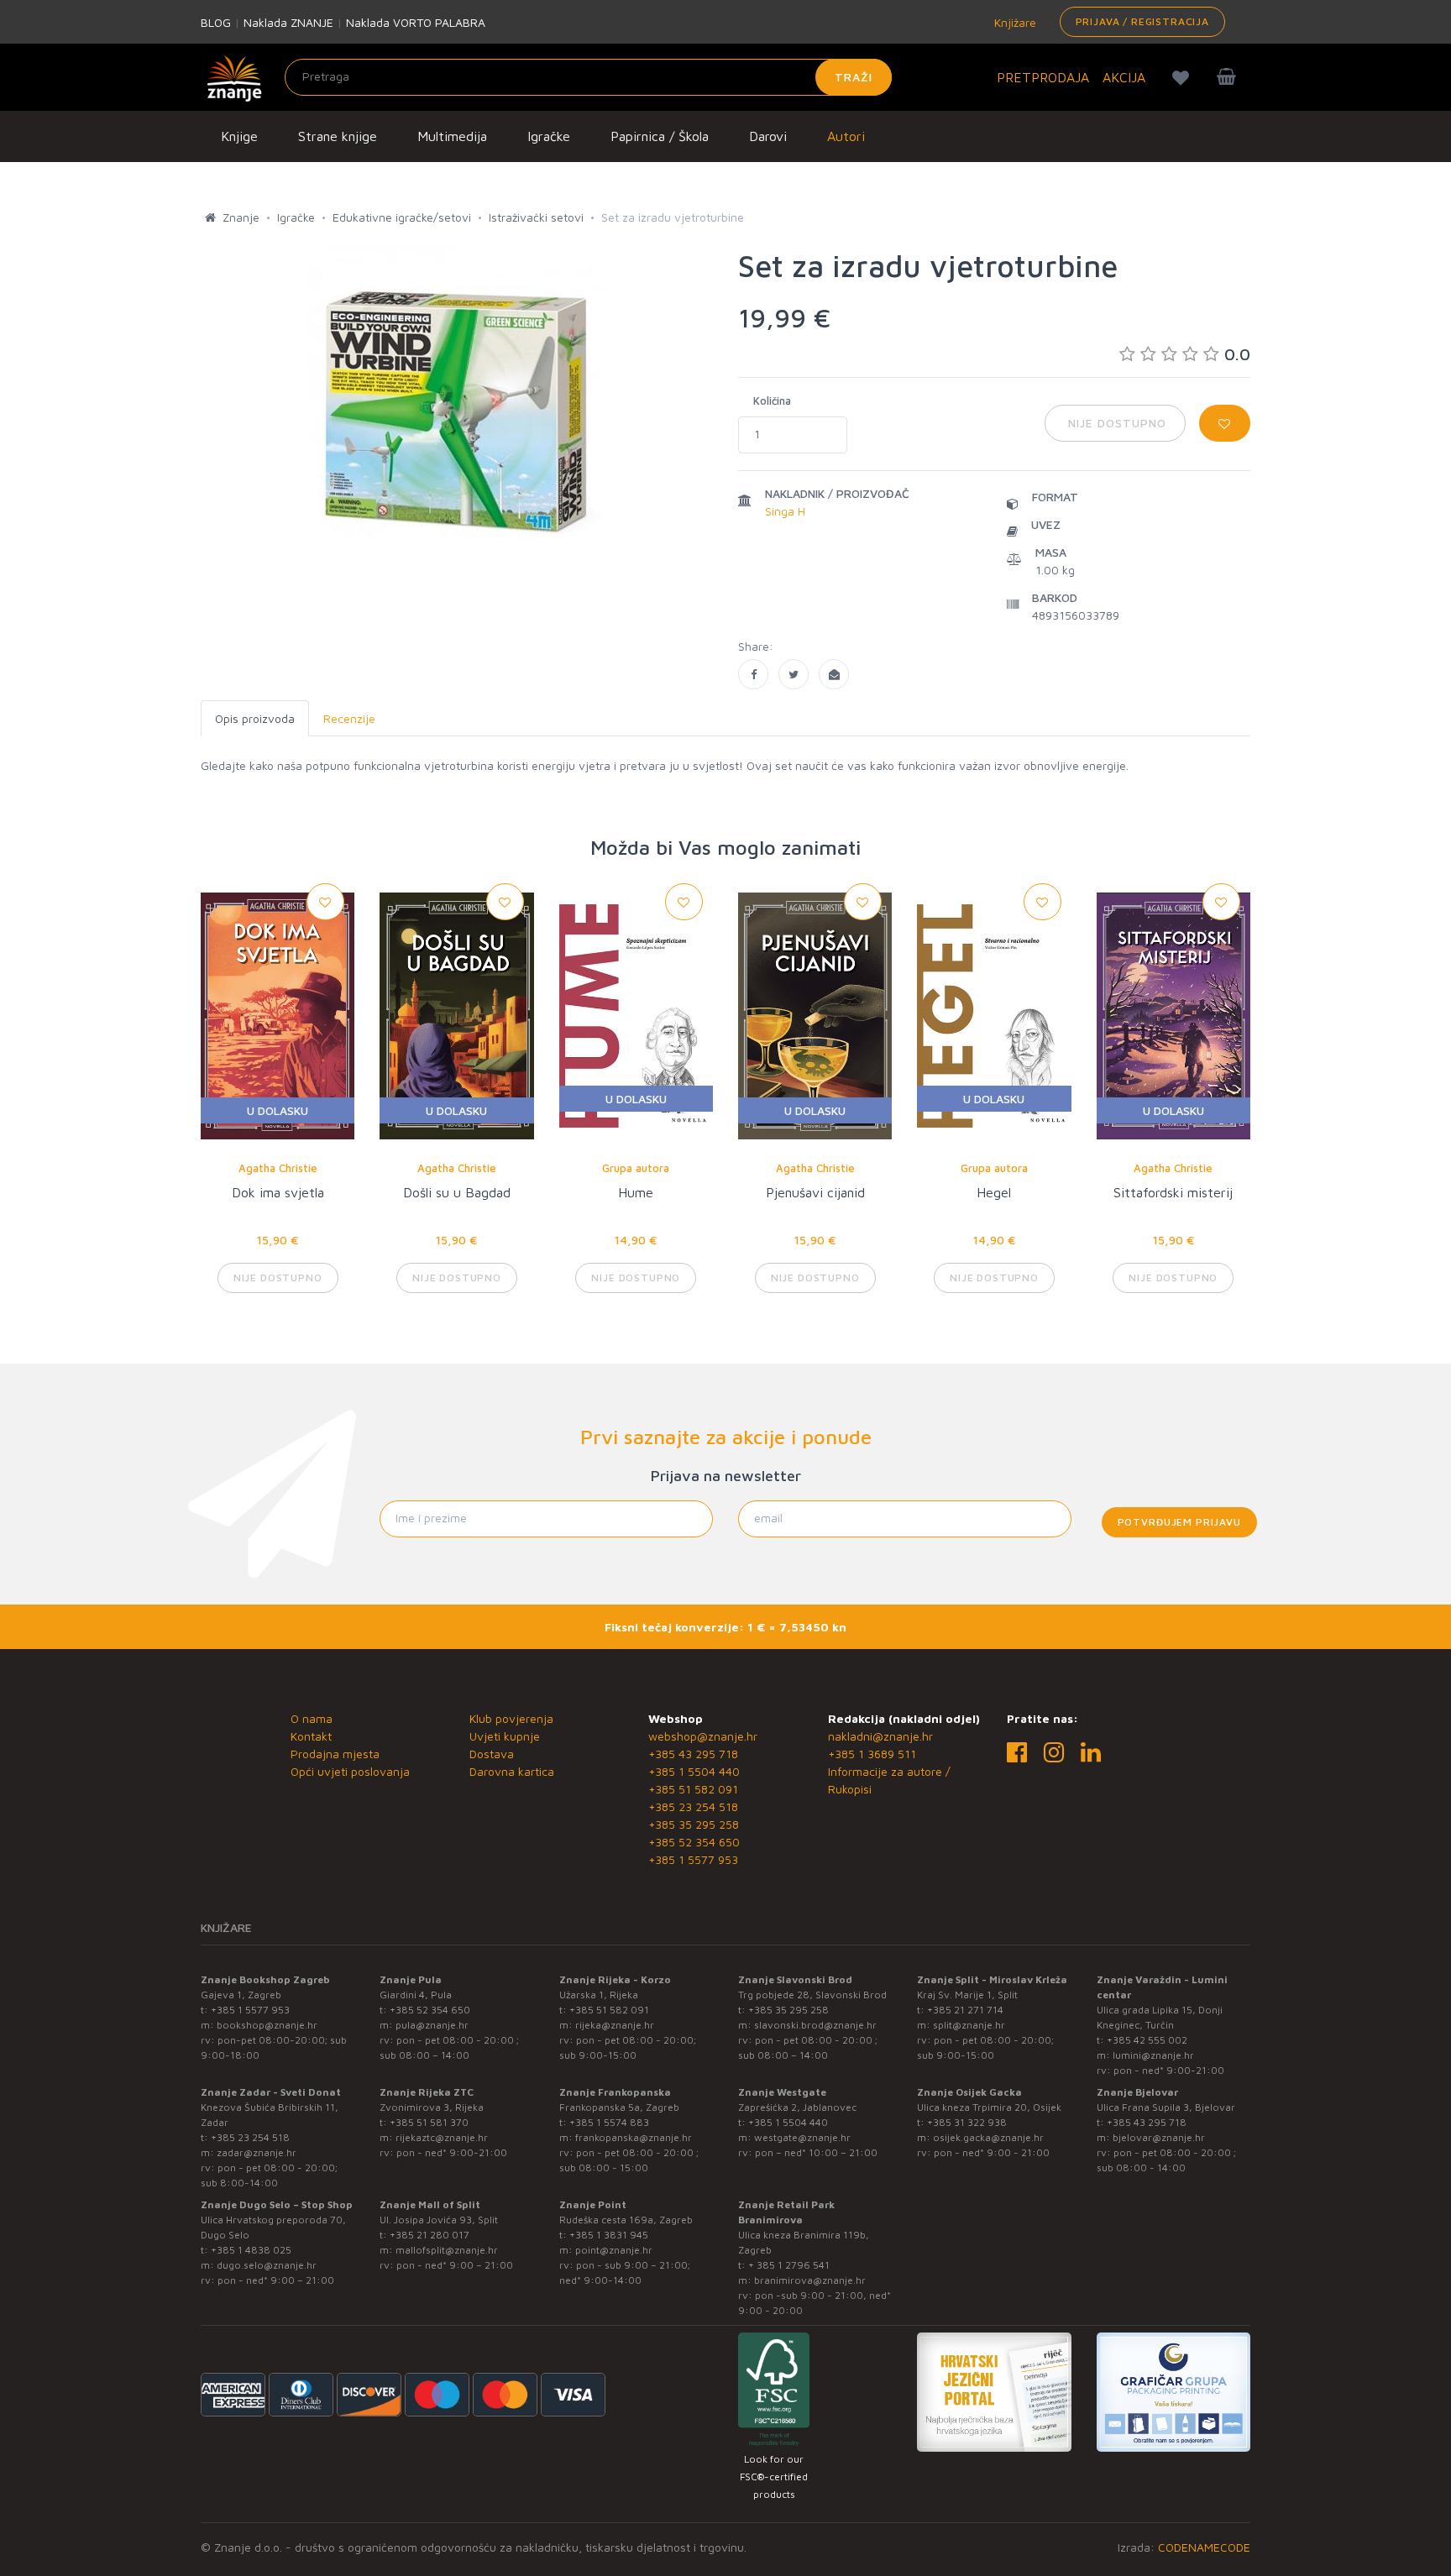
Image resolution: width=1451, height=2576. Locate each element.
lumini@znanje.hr (1153, 2055)
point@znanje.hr (614, 2250)
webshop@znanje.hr (703, 1736)
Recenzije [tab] (349, 718)
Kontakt (311, 1736)
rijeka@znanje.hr (615, 2025)
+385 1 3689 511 (872, 1754)
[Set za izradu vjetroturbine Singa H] (753, 674)
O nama (312, 1718)
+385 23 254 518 (693, 1806)
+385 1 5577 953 (693, 1859)
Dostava (492, 1754)
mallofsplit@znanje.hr (447, 2250)
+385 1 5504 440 (694, 1771)
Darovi (768, 136)
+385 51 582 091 (693, 1789)
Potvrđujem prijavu (1179, 1522)
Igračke (549, 136)
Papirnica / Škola (660, 136)
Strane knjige (338, 136)
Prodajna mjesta (335, 1754)
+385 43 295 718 (693, 1754)
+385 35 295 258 (694, 1824)
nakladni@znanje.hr (880, 1736)
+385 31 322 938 (967, 2122)
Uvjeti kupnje (505, 1736)
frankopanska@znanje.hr (634, 2137)
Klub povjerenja (511, 1718)
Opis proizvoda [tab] (255, 718)
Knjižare (1014, 22)
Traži (854, 77)
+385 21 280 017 (430, 2235)
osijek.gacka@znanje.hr (988, 2137)
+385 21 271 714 (965, 2010)
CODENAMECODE (1204, 2547)
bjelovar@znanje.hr (1159, 2137)
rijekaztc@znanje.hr (442, 2137)
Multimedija (452, 136)
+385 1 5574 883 (609, 2122)
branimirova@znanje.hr (810, 2280)
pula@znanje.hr (432, 2025)
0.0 (1237, 354)
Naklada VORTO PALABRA (416, 22)
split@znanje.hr (969, 2025)
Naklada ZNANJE (288, 22)
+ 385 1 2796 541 (789, 2265)
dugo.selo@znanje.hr (267, 2265)
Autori (846, 136)
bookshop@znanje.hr (267, 2025)
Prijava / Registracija (1142, 21)
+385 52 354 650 (694, 1842)
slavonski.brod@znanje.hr (815, 2025)
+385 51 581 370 (429, 2122)
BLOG (216, 22)
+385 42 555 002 (1147, 2040)
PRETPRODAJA (1043, 77)
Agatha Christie (278, 1168)
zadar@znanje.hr (257, 2152)
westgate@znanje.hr (802, 2137)
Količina (772, 401)
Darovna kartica (512, 1771)
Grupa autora (636, 1168)
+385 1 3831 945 (609, 2235)
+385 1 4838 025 (251, 2250)
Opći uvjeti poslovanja (350, 1771)
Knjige (239, 136)
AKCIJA (1124, 77)
